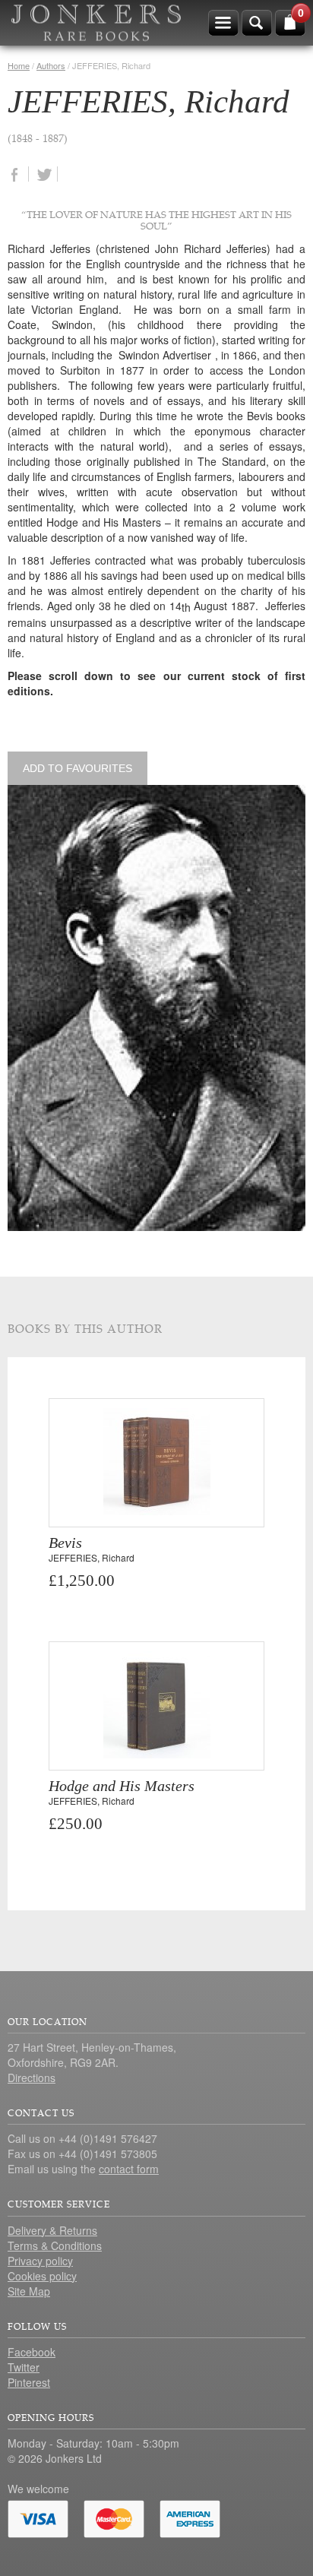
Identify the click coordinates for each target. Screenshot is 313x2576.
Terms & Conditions (55, 2245)
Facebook (32, 2352)
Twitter (24, 2367)
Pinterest (29, 2382)
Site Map (29, 2291)
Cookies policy (42, 2276)
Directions (32, 2078)
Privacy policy (40, 2261)
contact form (129, 2169)
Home (19, 65)
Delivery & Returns (52, 2230)
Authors (51, 65)
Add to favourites (77, 768)
